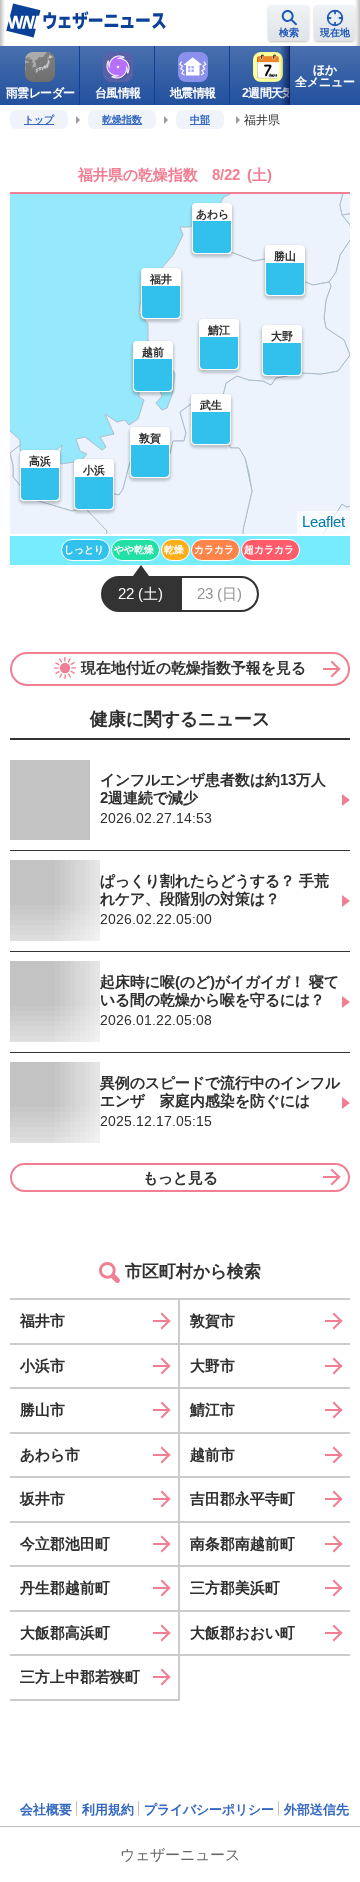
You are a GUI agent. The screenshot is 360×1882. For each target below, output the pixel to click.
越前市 (212, 1454)
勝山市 (42, 1409)
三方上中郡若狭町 (80, 1676)
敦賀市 (212, 1320)
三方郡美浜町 (235, 1587)
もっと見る (180, 1177)
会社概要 (46, 1809)
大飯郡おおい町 (242, 1632)
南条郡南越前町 (242, 1543)
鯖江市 (212, 1409)
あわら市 (50, 1454)
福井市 (42, 1320)
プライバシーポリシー (209, 1809)
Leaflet (323, 521)
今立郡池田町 (65, 1543)
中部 (200, 119)
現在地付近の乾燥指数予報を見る (193, 667)
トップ (39, 119)
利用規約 (108, 1809)
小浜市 (42, 1365)
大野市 (212, 1365)
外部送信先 (316, 1809)
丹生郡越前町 (65, 1587)
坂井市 (42, 1498)
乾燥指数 (122, 119)
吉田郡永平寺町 (242, 1498)
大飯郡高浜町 (65, 1632)
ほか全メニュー (325, 76)
